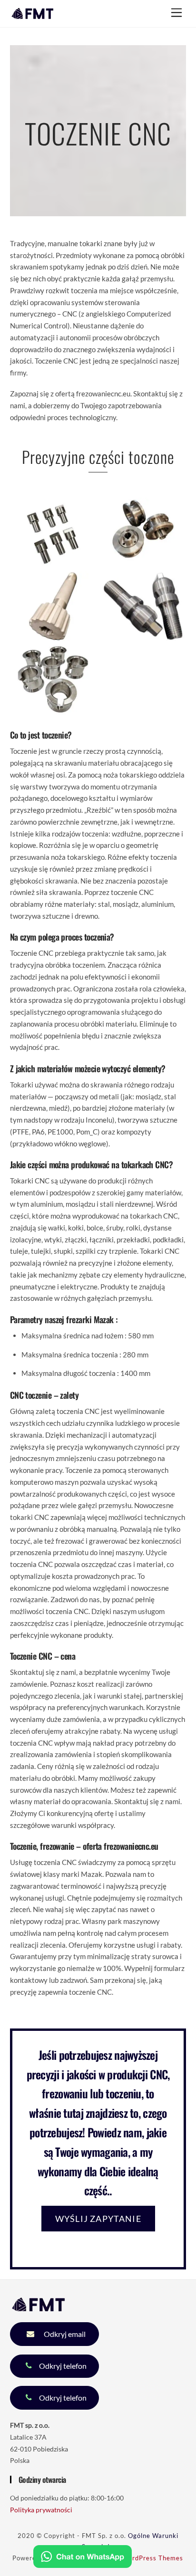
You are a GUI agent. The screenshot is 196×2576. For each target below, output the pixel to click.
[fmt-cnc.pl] (33, 15)
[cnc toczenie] (53, 635)
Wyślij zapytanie (98, 2219)
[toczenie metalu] (53, 709)
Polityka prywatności (41, 2510)
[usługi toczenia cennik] (143, 635)
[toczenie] (143, 561)
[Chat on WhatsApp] (83, 2558)
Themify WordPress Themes (139, 2558)
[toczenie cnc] (53, 561)
